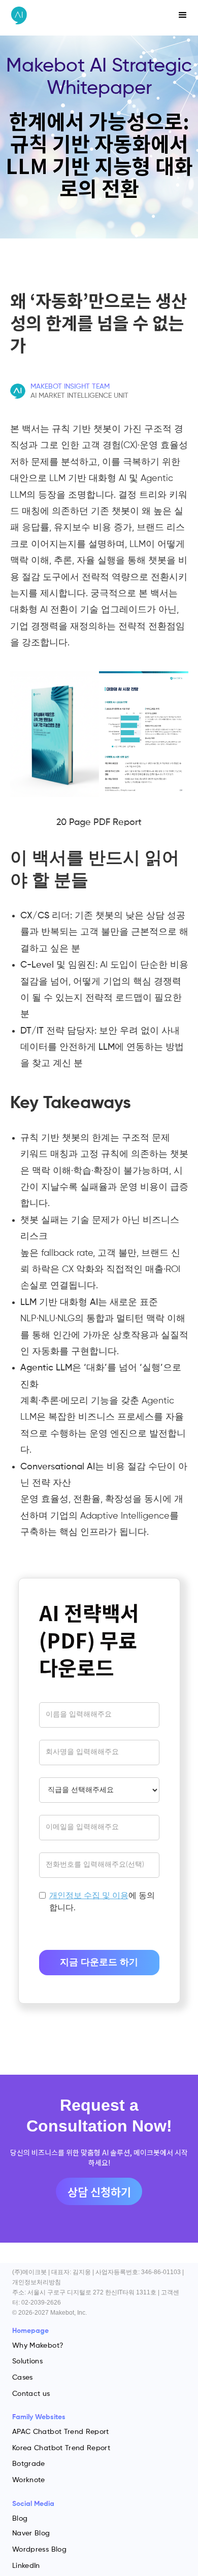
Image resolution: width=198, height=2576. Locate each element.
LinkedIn (26, 2566)
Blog (20, 2519)
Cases (23, 2378)
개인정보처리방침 (37, 2282)
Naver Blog (31, 2533)
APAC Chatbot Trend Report (61, 2432)
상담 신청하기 (99, 2191)
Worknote (29, 2480)
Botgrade (29, 2464)
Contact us (31, 2394)
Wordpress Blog (39, 2550)
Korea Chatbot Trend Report (61, 2448)
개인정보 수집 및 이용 (89, 1896)
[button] (183, 15)
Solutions (27, 2361)
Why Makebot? (38, 2346)
